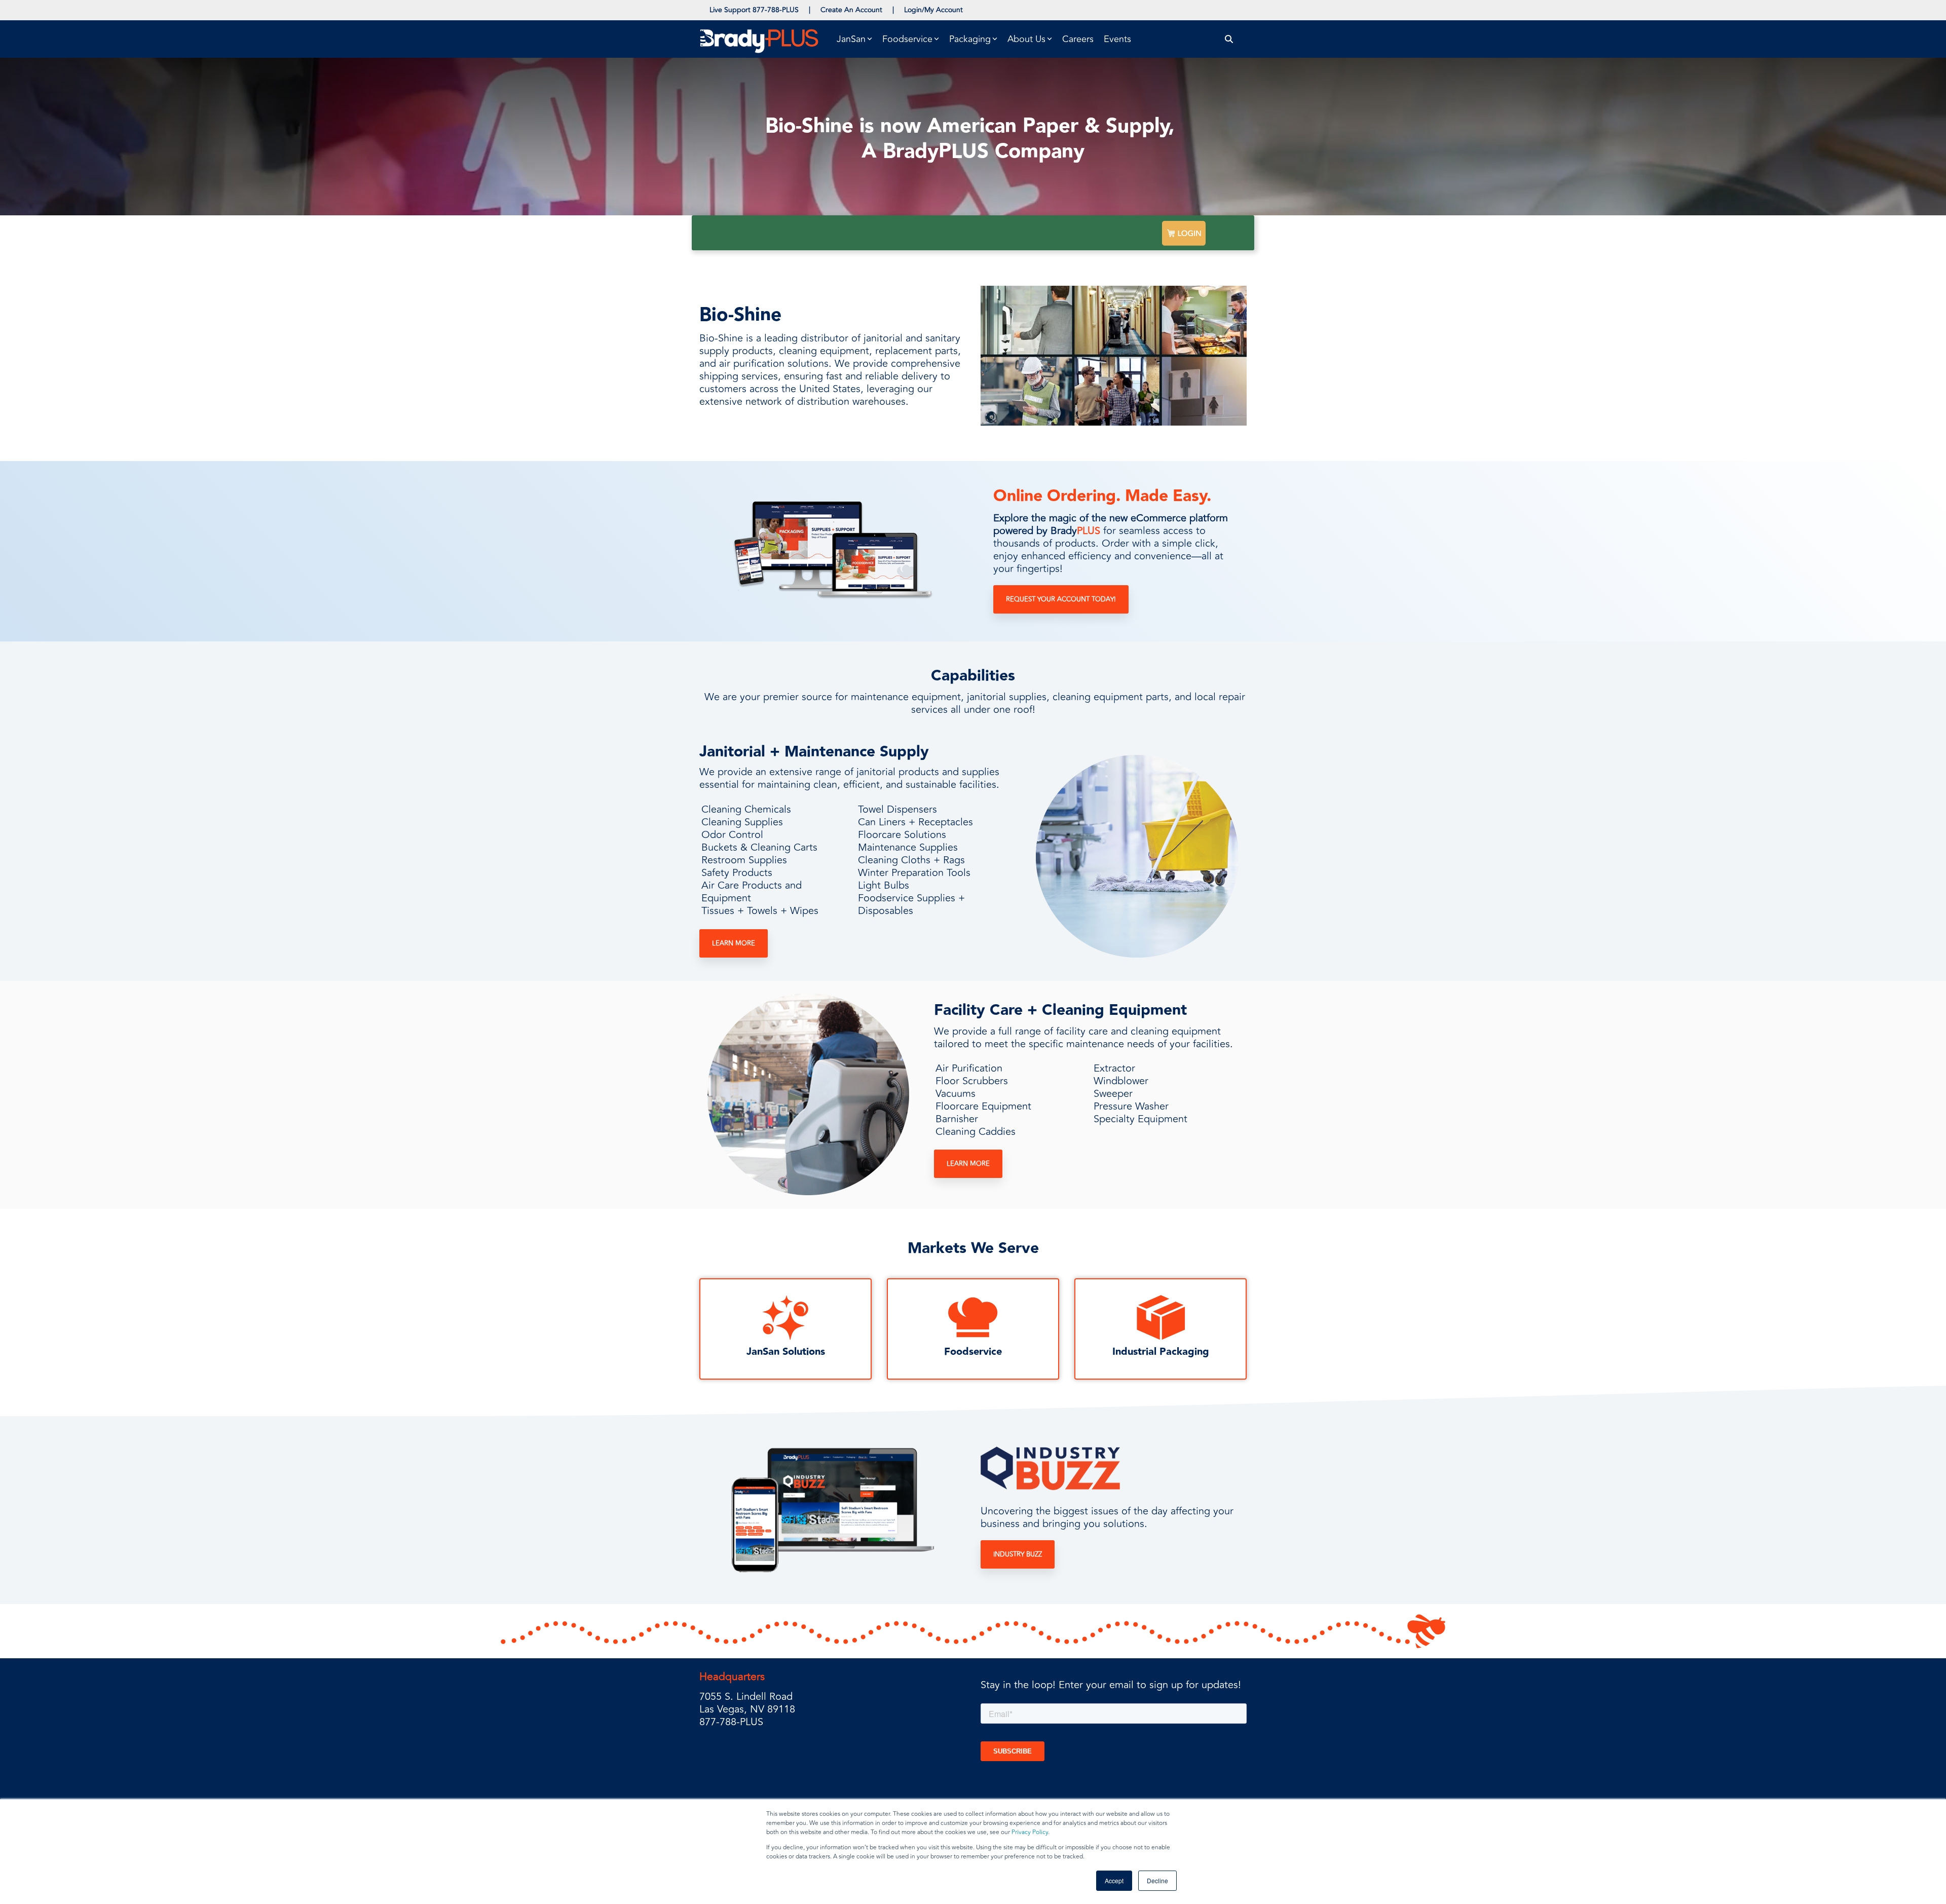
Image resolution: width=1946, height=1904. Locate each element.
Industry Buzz (1018, 1554)
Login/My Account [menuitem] (933, 10)
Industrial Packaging (1161, 1352)
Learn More (734, 943)
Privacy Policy (1030, 1832)
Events (1117, 39)
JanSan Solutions (786, 1352)
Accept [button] (1114, 1880)
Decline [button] (1157, 1880)
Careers (1078, 39)
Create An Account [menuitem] (851, 10)
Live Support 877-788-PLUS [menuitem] (754, 10)
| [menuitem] (810, 10)
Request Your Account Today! (1061, 599)
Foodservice (973, 1352)
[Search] (1229, 39)
